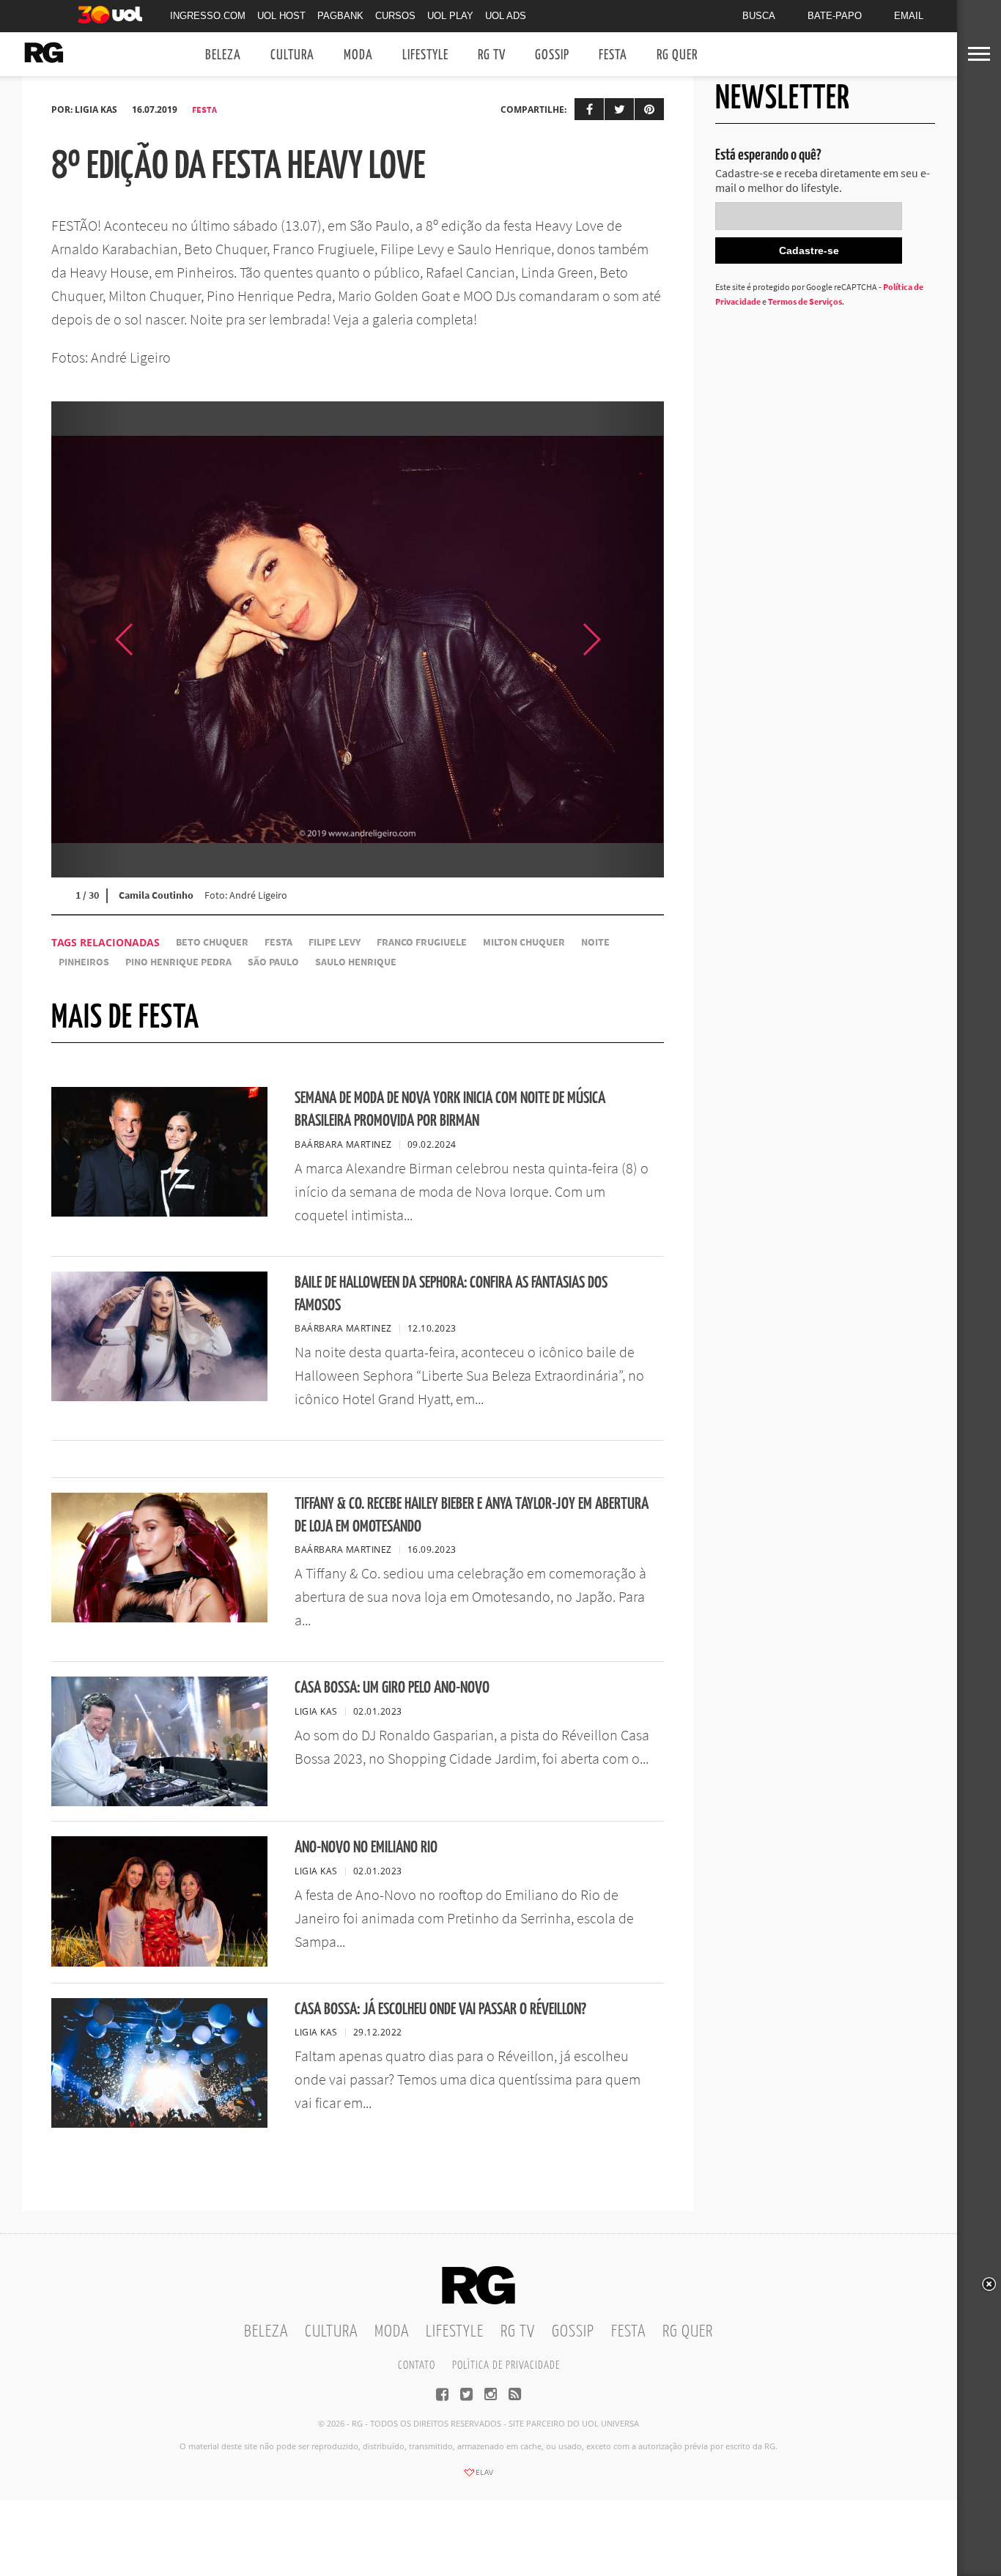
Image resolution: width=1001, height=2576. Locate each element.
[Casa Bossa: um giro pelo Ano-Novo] (159, 1802)
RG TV (492, 55)
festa (278, 942)
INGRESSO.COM (208, 16)
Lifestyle (425, 55)
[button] (627, 639)
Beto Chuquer (212, 942)
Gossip (552, 55)
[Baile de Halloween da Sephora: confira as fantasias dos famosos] (159, 1397)
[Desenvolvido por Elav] (479, 2477)
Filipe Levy (335, 942)
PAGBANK (340, 16)
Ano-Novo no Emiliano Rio (366, 1848)
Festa (613, 55)
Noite (595, 942)
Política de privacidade (506, 2365)
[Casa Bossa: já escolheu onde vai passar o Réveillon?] (159, 2123)
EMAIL (909, 16)
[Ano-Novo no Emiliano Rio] (159, 1962)
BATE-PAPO (835, 16)
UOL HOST (281, 16)
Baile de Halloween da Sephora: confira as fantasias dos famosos (451, 1294)
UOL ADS (506, 16)
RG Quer (677, 55)
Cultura (292, 55)
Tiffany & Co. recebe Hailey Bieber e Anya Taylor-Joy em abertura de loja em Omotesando (472, 1515)
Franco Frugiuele (422, 942)
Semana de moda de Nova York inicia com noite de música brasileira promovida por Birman (450, 1110)
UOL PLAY (450, 16)
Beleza (223, 55)
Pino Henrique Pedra (178, 962)
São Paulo (273, 962)
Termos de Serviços (805, 301)
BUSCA (759, 16)
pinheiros (84, 962)
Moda (358, 55)
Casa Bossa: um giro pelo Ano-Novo (392, 1688)
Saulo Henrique (356, 962)
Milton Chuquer (524, 942)
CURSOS (395, 16)
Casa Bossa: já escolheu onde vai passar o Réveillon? (440, 2009)
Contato (417, 2365)
